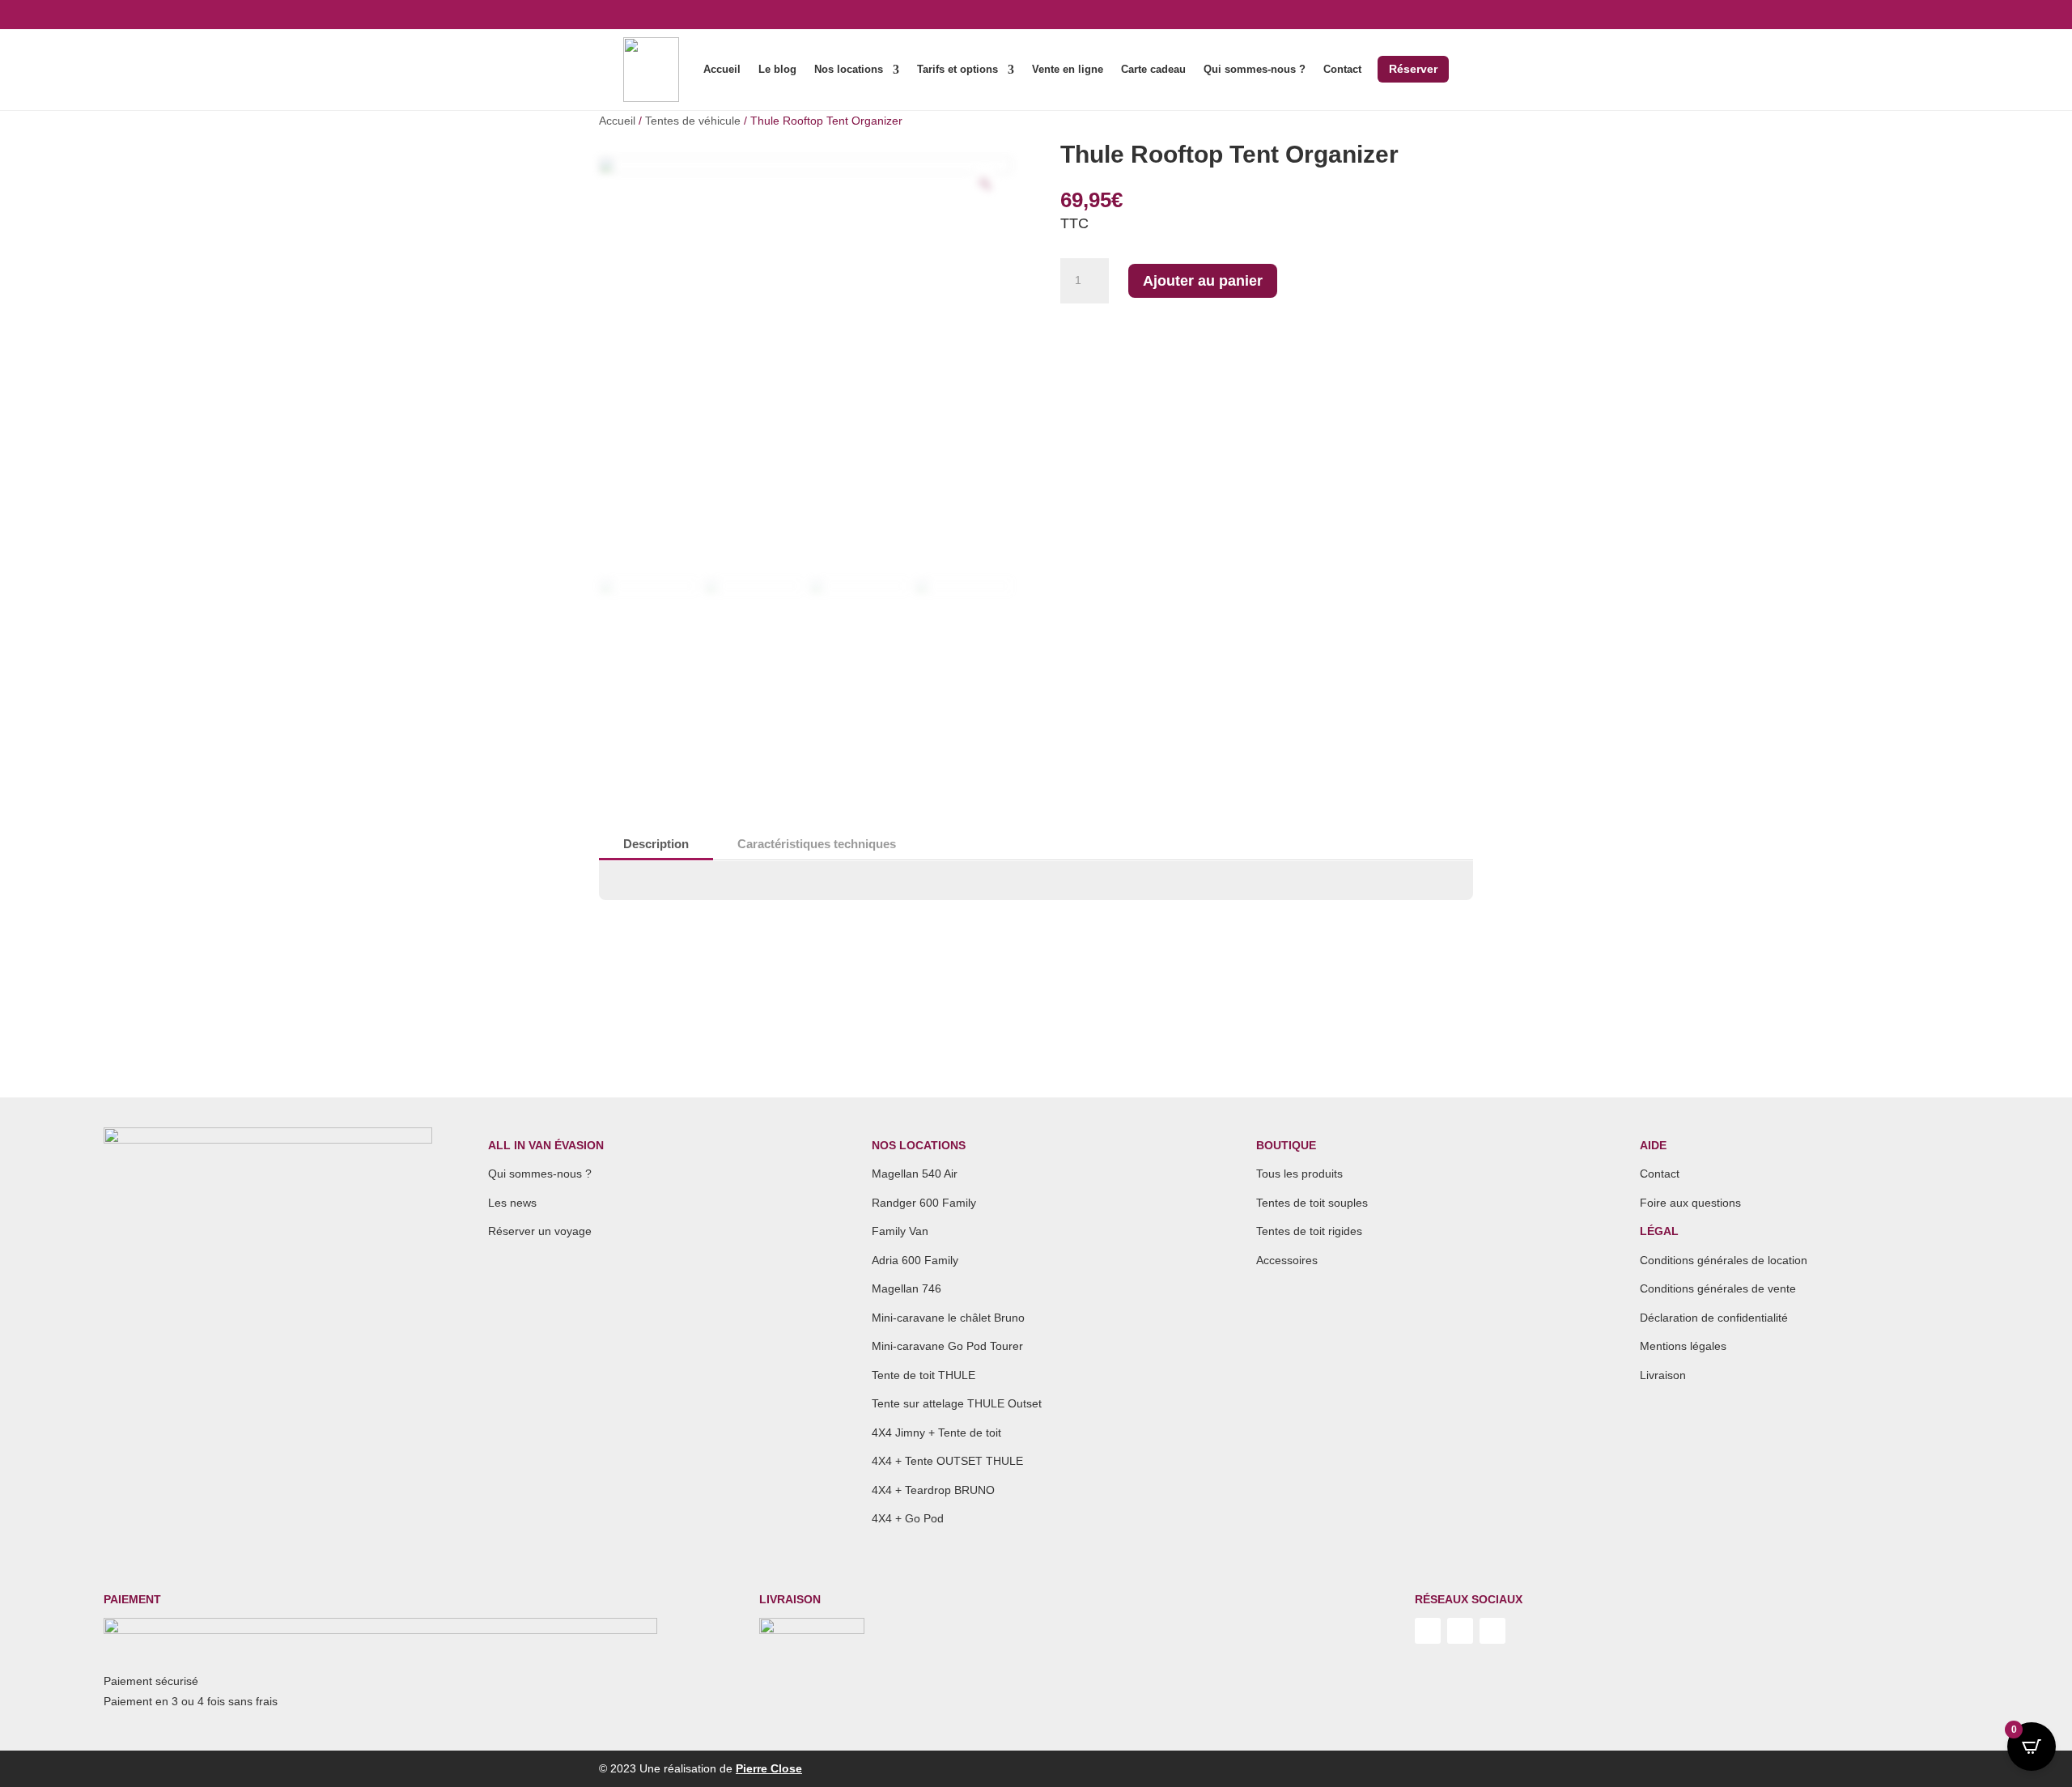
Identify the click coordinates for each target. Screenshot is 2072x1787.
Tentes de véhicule (693, 121)
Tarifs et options (957, 70)
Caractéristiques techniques (817, 844)
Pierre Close (769, 1768)
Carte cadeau (1153, 70)
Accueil (722, 70)
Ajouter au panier (1203, 281)
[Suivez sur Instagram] (1460, 1631)
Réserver (1413, 69)
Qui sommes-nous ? (1255, 70)
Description (656, 844)
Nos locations (849, 70)
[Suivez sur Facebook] (1492, 1631)
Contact (1342, 70)
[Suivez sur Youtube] (1428, 1631)
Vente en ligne (1068, 70)
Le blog (777, 70)
